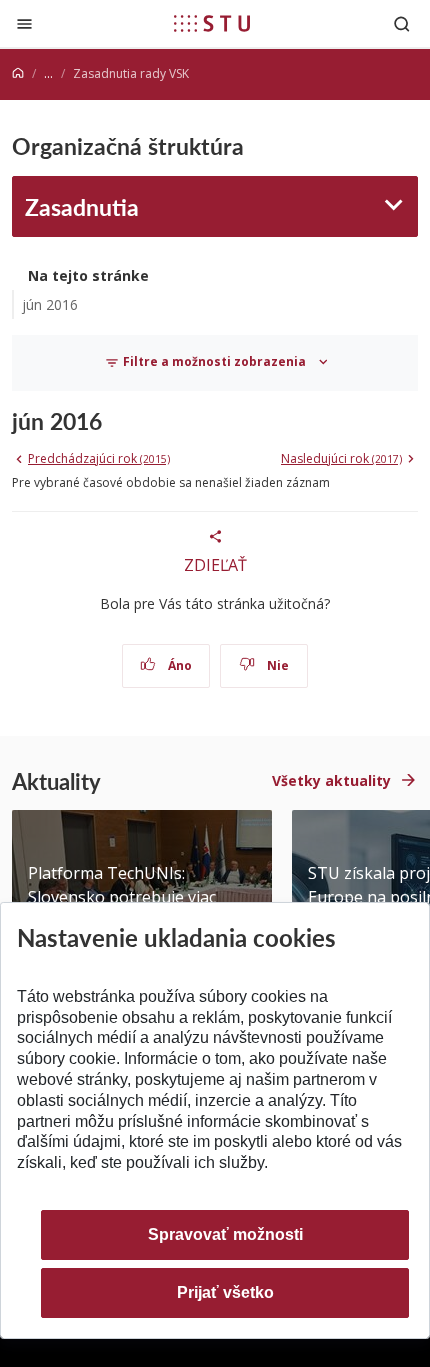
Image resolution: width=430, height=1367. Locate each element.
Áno (178, 665)
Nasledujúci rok (341, 458)
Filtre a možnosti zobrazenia (214, 361)
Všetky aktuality (331, 780)
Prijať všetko (225, 1292)
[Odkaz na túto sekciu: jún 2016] (111, 421)
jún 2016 (50, 304)
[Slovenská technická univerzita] (212, 23)
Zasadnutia (82, 206)
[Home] (18, 73)
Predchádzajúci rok (99, 458)
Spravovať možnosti (225, 1234)
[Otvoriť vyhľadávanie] (402, 23)
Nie (276, 665)
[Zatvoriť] (24, 23)
